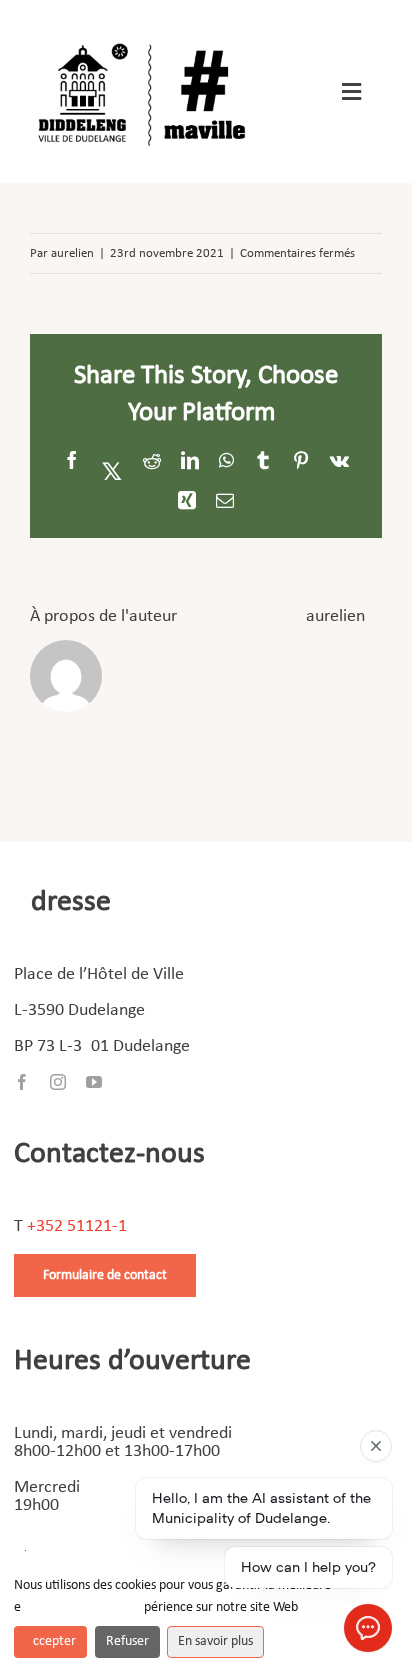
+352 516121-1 (77, 1226)
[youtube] (94, 1082)
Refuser (127, 1641)
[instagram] (58, 1082)
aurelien (72, 253)
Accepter (50, 1641)
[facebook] (22, 1082)
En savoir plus (215, 1641)
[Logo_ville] (145, 38)
